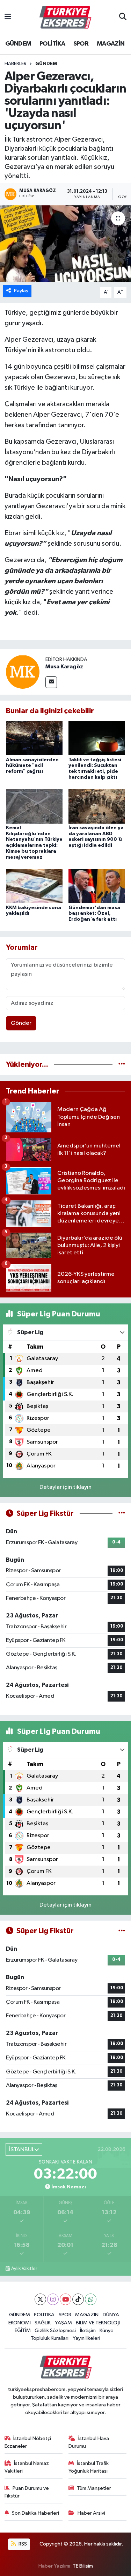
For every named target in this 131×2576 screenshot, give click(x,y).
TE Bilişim (83, 2566)
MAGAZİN (111, 44)
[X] (40, 2299)
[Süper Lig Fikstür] (122, 1514)
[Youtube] (65, 2299)
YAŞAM (63, 2323)
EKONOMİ (20, 2323)
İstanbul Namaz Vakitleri (27, 2467)
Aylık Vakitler (24, 2269)
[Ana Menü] (8, 17)
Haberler (16, 64)
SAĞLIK (43, 2323)
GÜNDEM (18, 44)
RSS (22, 2544)
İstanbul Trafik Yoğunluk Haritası (89, 2467)
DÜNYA (111, 2315)
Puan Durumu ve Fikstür (27, 2492)
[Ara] (123, 18)
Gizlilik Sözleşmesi (55, 2330)
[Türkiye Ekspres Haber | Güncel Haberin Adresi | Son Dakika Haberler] (65, 18)
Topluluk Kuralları (50, 2338)
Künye (107, 2330)
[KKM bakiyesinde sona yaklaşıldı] (34, 886)
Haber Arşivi (91, 2513)
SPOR (81, 44)
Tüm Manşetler (94, 2488)
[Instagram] (53, 2299)
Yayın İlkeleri (86, 2338)
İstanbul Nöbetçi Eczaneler (28, 2442)
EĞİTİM (23, 2330)
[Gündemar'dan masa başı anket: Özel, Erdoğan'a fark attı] (97, 886)
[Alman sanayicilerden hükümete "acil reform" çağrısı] (34, 738)
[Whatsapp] (91, 2299)
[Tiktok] (78, 2299)
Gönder (21, 1023)
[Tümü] (122, 1065)
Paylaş (21, 291)
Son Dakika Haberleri (35, 2513)
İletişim (88, 2330)
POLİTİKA (52, 44)
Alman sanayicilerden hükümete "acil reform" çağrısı (32, 766)
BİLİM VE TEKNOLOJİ (98, 2323)
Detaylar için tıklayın (65, 1487)
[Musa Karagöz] (23, 672)
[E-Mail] (51, 682)
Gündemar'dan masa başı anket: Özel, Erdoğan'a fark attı (94, 914)
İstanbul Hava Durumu (89, 2442)
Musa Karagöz (64, 667)
